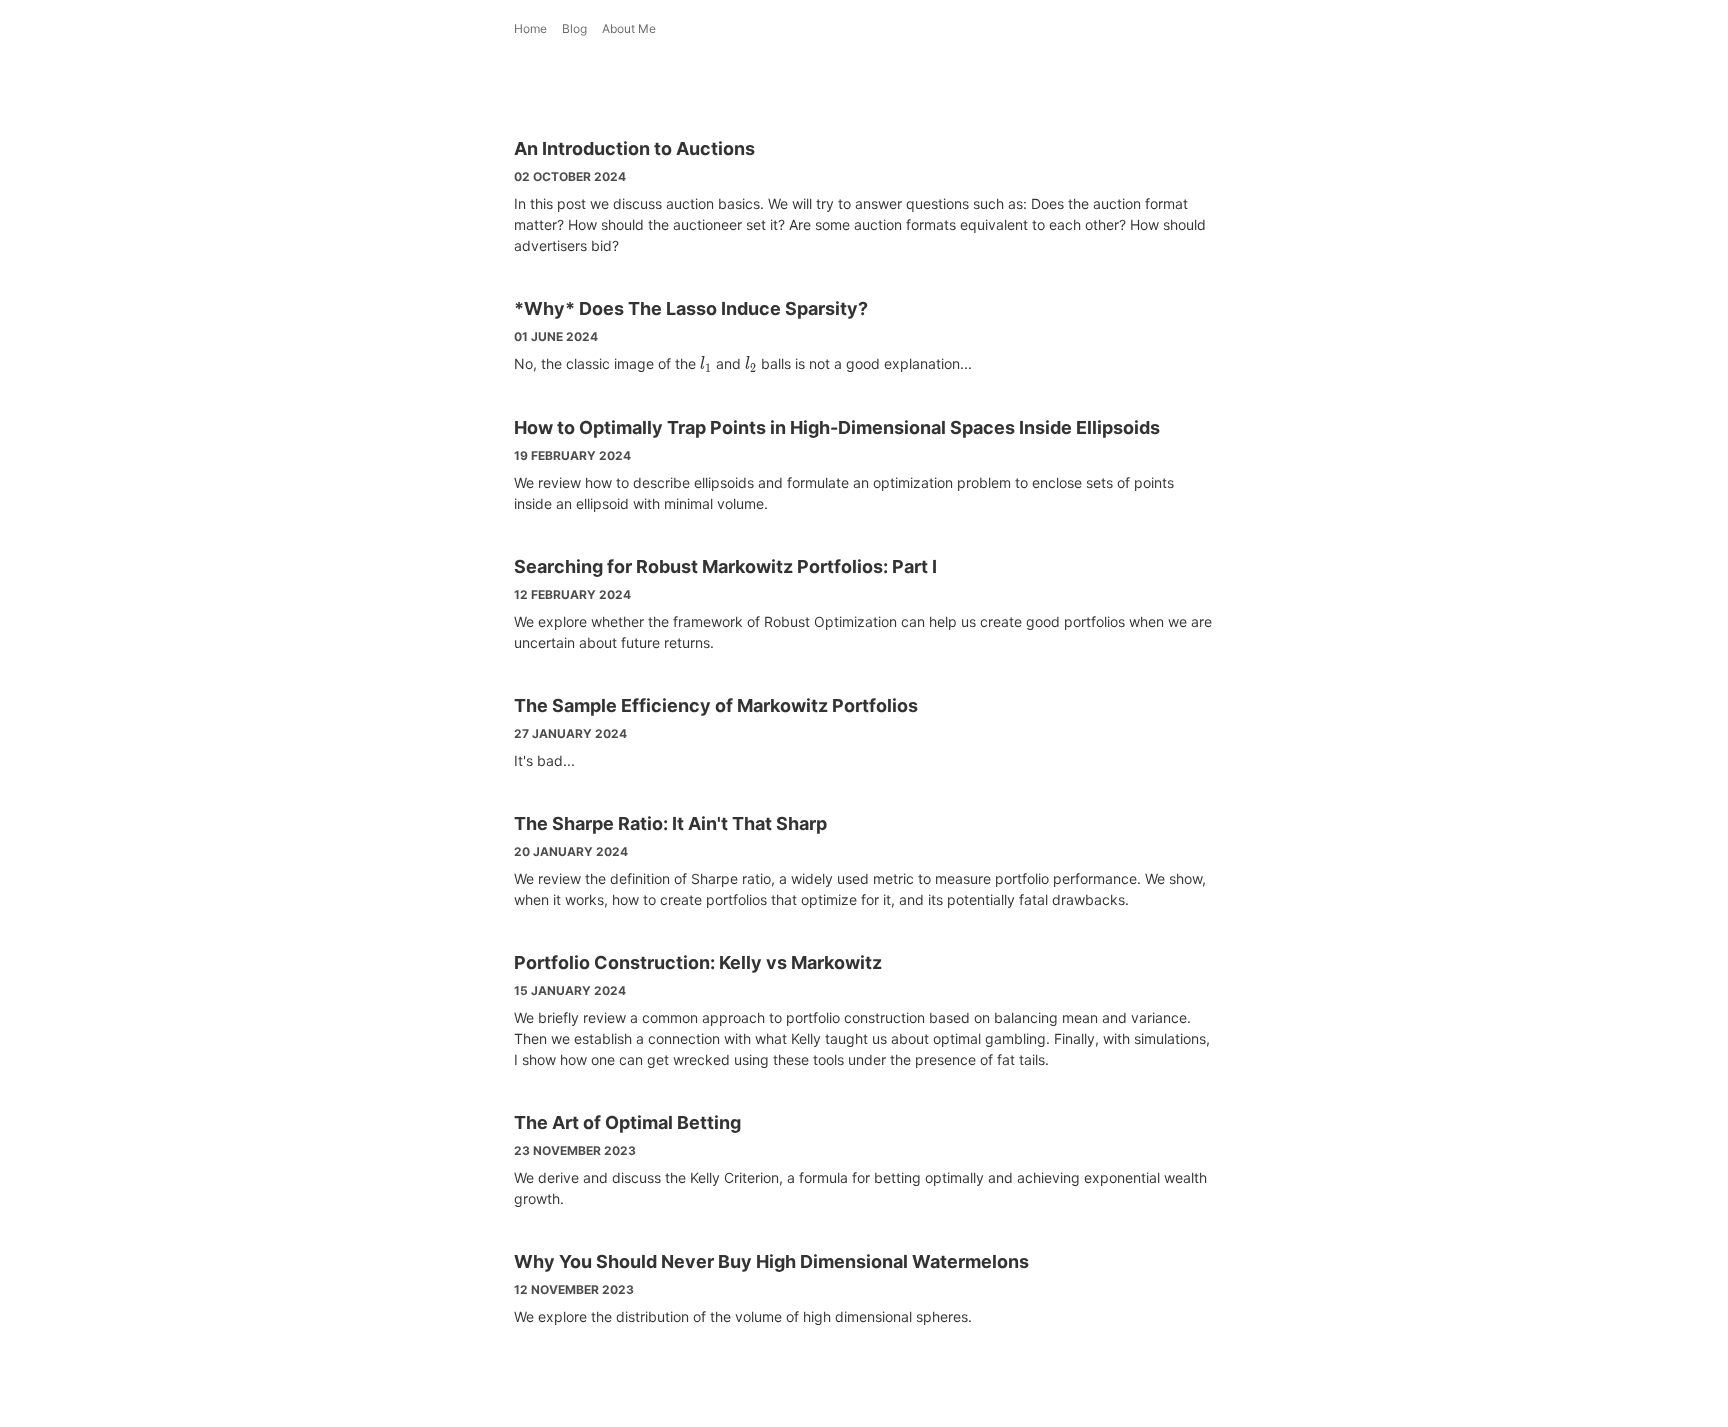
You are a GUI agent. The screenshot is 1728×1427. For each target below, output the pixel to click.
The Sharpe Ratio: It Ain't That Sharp (670, 823)
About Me (629, 28)
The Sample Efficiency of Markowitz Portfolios (716, 705)
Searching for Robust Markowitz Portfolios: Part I (725, 566)
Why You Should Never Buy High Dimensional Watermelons (771, 1261)
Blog (574, 28)
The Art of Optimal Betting (627, 1122)
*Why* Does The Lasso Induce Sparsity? (691, 308)
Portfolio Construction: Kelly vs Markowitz (698, 962)
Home (530, 28)
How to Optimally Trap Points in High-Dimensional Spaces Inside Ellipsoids (837, 427)
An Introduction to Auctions (634, 148)
